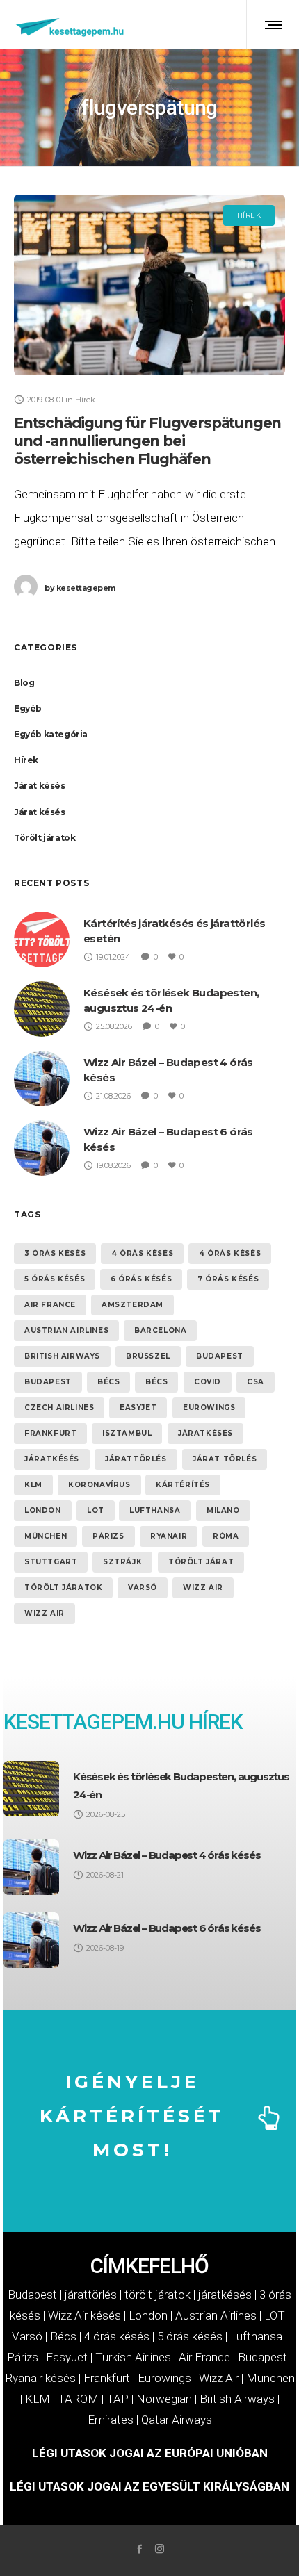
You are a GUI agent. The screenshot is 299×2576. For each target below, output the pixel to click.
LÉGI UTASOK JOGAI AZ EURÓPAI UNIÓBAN (150, 2453)
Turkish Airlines (133, 2357)
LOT (96, 1510)
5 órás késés (55, 1279)
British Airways (62, 1356)
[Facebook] (139, 2549)
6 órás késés (141, 1279)
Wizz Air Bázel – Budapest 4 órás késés (167, 1855)
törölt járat (201, 1562)
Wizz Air (203, 1588)
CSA (256, 1382)
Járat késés (40, 786)
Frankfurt (50, 1433)
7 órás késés (228, 1279)
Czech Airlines (59, 1408)
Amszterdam (132, 1305)
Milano (223, 1510)
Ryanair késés (40, 2378)
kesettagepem (80, 588)
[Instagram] (160, 2549)
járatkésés (205, 1433)
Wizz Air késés (84, 2315)
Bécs (108, 1382)
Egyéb (28, 708)
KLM (33, 1485)
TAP (118, 2399)
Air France (50, 1305)
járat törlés (225, 1459)
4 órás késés (142, 1253)
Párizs (108, 1536)
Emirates (111, 2420)
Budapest (220, 1356)
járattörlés (136, 1459)
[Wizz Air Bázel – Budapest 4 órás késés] (31, 1867)
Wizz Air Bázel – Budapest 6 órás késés (167, 1928)
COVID (208, 1382)
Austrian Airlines (66, 1330)
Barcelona (160, 1330)
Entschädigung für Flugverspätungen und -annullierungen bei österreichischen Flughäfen (147, 441)
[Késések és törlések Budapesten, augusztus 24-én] (31, 1789)
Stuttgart (51, 1562)
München (46, 1536)
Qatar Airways (177, 2420)
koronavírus (99, 1485)
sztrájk (122, 1562)
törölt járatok (63, 1588)
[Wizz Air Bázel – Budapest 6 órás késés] (31, 1940)
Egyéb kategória (51, 734)
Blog (24, 683)
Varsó (143, 1588)
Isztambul (127, 1433)
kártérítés (183, 1485)
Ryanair (169, 1536)
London (43, 1510)
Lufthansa (155, 1510)
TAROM (78, 2399)
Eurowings (209, 1408)
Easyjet (138, 1408)
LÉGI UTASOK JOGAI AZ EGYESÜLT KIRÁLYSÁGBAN (149, 2486)
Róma (226, 1536)
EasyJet (67, 2357)
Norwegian (164, 2399)
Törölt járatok (45, 838)
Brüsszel (148, 1356)
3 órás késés (55, 1253)
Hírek (26, 760)
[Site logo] (71, 24)
